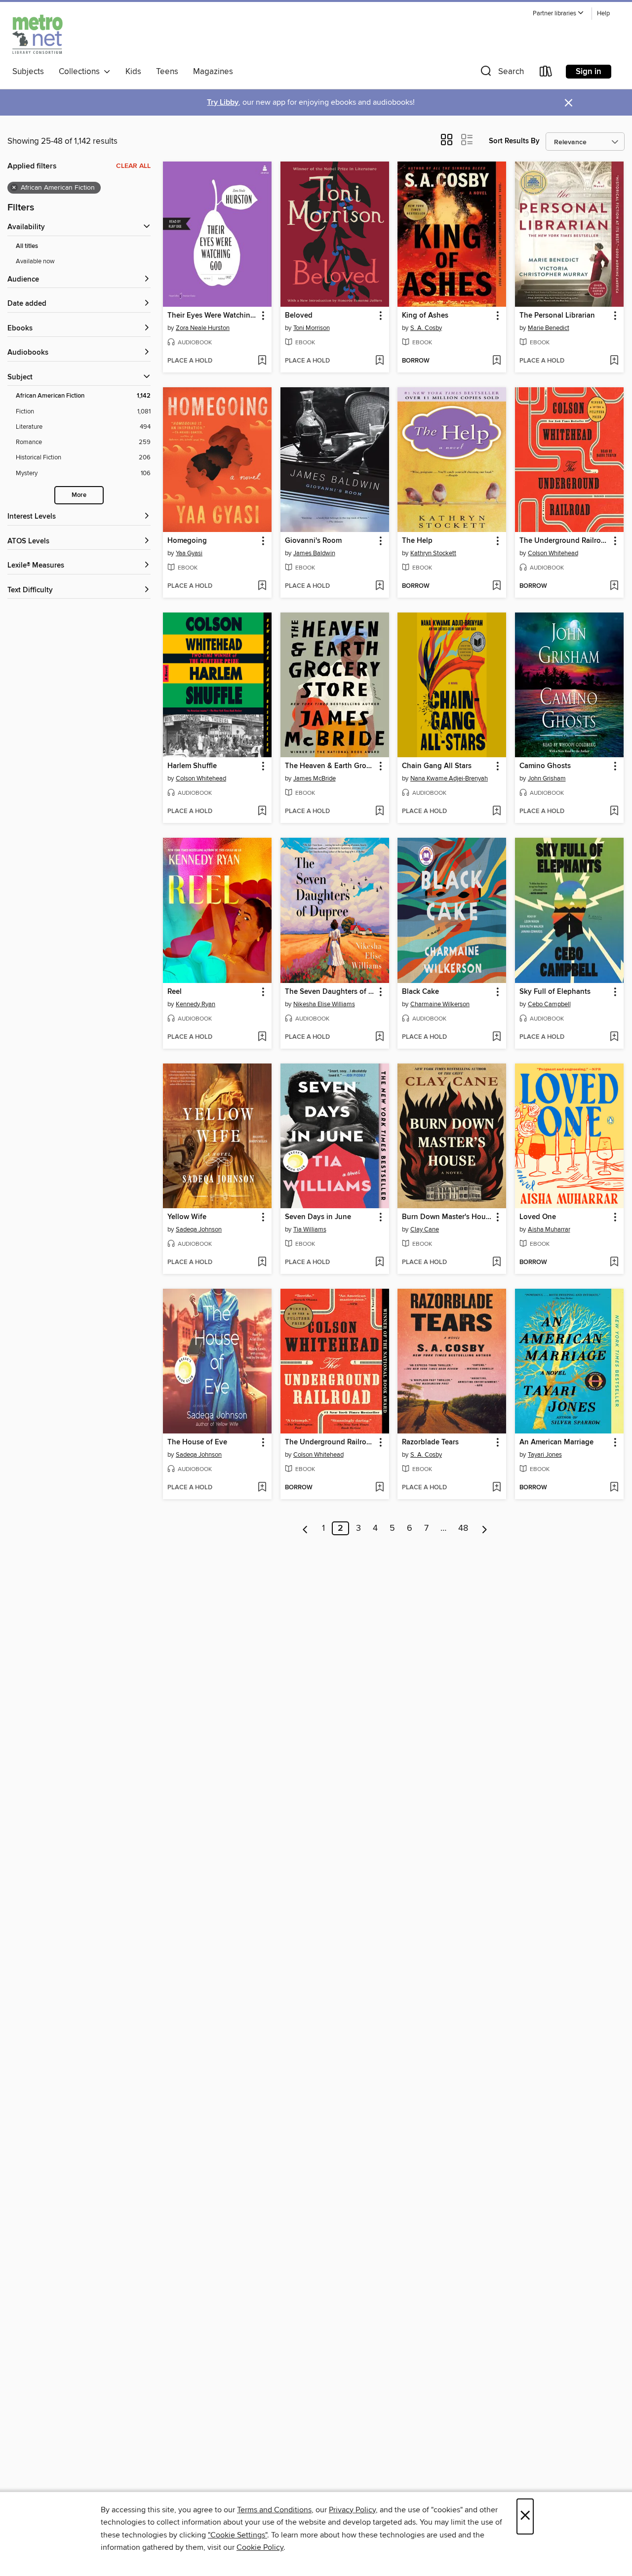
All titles (27, 246)
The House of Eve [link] (197, 1442)
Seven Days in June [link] (318, 1217)
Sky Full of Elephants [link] (555, 992)
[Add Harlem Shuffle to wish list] (262, 812)
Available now (35, 261)
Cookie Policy (260, 2547)
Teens (167, 72)
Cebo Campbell (549, 1004)
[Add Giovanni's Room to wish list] (379, 586)
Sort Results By (514, 141)
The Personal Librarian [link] (557, 316)
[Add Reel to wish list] (262, 1037)
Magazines (213, 72)
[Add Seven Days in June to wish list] (379, 1263)
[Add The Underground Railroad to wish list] (614, 586)
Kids (133, 72)
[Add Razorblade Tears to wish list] (496, 1488)
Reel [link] (175, 992)
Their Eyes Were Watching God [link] (213, 316)
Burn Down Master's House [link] (447, 1217)
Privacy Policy (352, 2510)
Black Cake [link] (420, 992)
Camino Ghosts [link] (545, 766)
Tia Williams (310, 1229)
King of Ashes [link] (425, 316)
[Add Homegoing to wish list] (262, 586)
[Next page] (485, 1528)
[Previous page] (305, 1528)
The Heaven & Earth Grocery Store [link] (330, 766)
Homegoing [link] (187, 541)
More (79, 495)
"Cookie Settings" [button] (237, 2535)
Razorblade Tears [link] (430, 1442)
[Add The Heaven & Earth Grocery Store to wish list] (379, 812)
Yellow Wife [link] (187, 1217)
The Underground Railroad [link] (564, 541)
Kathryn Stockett (433, 553)
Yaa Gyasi (189, 553)
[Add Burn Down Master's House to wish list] (496, 1263)
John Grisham (547, 778)
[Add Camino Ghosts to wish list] (614, 812)
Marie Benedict (549, 328)
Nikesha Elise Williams (324, 1004)
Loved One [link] (538, 1217)
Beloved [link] (299, 316)
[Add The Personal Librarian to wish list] (614, 361)
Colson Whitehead (553, 553)
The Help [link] (417, 541)
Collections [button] (81, 72)
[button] (558, 14)
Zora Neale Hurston (203, 328)
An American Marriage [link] (556, 1442)
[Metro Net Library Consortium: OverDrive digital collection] (38, 34)
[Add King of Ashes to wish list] (496, 361)
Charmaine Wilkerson (440, 1004)
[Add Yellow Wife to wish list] (262, 1263)
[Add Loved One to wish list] (614, 1263)
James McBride (315, 778)
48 (463, 1528)
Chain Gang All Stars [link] (437, 766)
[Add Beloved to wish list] (379, 361)
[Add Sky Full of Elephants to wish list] (614, 1037)
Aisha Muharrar (549, 1229)
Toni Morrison (312, 328)
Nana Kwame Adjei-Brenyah (449, 778)
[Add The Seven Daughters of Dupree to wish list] (379, 1037)
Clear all (133, 166)
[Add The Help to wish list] (496, 586)
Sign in (589, 72)
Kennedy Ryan (196, 1004)
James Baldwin (314, 553)
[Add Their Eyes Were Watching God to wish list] (262, 361)
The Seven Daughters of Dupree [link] (330, 992)
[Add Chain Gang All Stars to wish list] (496, 812)
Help (603, 14)
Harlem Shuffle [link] (192, 766)
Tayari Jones (545, 1455)
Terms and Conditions (274, 2510)
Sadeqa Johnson (199, 1229)
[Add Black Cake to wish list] (496, 1037)
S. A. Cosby (426, 328)
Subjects (28, 72)
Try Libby (223, 102)
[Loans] (546, 73)
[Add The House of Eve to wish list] (262, 1488)
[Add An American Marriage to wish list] (614, 1488)
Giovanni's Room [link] (313, 541)
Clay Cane (425, 1229)
